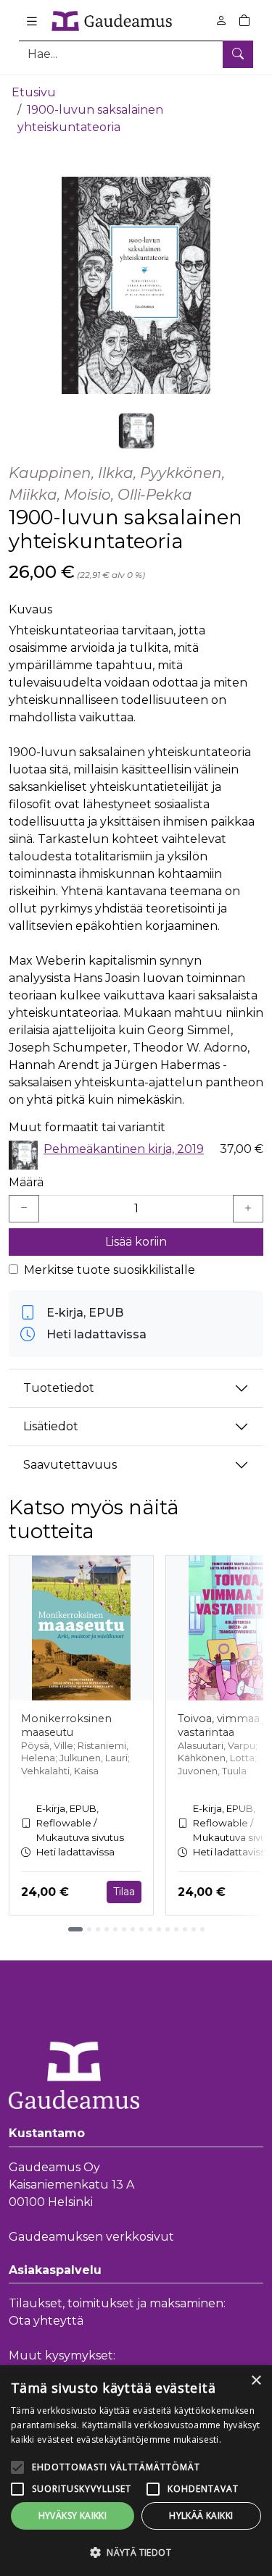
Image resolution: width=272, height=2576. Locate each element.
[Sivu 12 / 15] (176, 1929)
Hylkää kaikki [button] (201, 2516)
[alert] (136, 2471)
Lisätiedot (51, 1426)
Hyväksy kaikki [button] (73, 2516)
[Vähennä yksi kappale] (24, 1209)
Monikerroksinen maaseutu (66, 1725)
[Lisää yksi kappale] (248, 1209)
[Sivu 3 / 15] (98, 1929)
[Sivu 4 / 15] (107, 1929)
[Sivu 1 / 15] (75, 1929)
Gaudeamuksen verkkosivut (91, 2237)
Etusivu (34, 92)
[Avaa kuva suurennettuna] (136, 285)
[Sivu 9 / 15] (150, 1929)
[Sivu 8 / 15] (141, 1929)
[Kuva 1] (136, 431)
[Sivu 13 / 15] (185, 1929)
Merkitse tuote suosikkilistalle (110, 1270)
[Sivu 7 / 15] (133, 1929)
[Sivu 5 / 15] (115, 1929)
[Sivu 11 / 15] (168, 1929)
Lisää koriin (136, 1242)
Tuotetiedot (59, 1388)
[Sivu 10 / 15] (159, 1929)
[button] (136, 2552)
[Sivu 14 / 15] (194, 1929)
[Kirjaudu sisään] (221, 21)
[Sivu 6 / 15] (124, 1929)
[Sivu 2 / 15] (89, 1929)
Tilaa (124, 1892)
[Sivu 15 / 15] (202, 1929)
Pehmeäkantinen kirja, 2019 (124, 1149)
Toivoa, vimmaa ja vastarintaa (224, 1725)
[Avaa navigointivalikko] (32, 21)
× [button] (256, 2381)
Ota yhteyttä (46, 2321)
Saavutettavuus (70, 1465)
